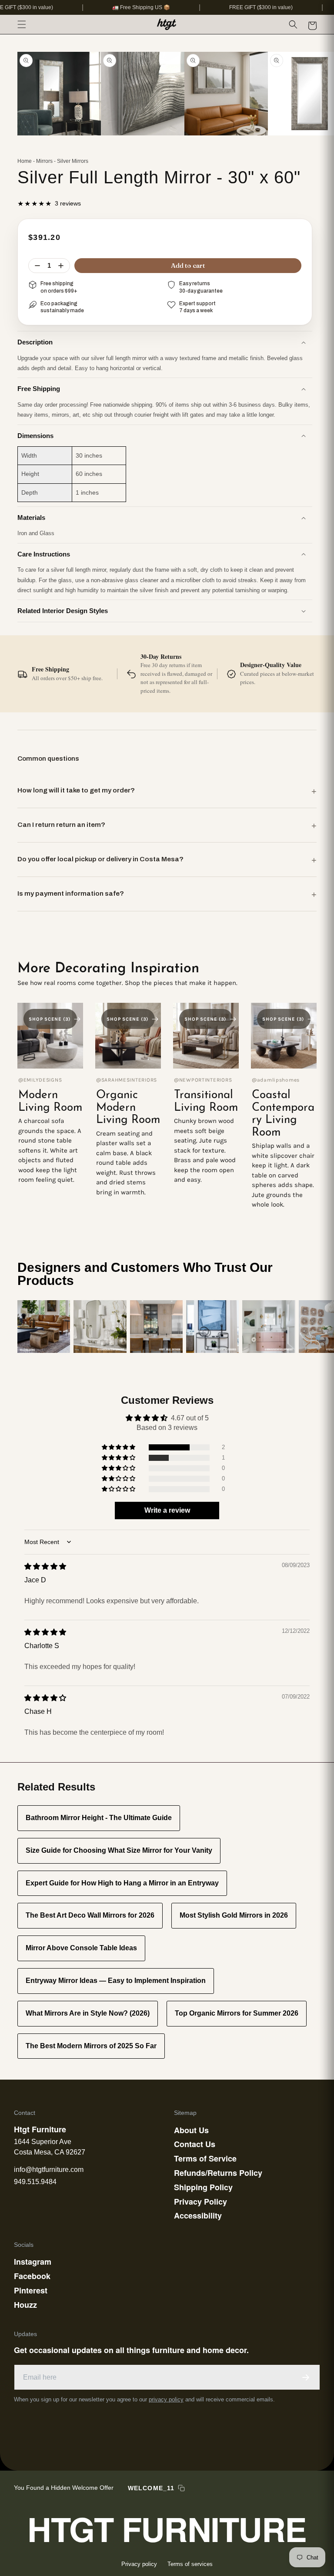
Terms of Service (205, 2158)
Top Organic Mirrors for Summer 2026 (237, 2013)
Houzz (25, 2305)
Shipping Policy (203, 2187)
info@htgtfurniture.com (49, 2170)
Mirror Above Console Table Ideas (81, 1948)
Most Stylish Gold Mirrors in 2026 (234, 1915)
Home (25, 161)
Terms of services (190, 2564)
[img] (45, 1566)
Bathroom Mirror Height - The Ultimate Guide (99, 1818)
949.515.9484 (35, 2182)
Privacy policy (139, 2564)
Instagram (33, 2262)
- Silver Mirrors (71, 161)
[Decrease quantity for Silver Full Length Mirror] (37, 266)
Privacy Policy (200, 2202)
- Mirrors (43, 161)
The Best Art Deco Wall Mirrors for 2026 (90, 1915)
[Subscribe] (306, 2377)
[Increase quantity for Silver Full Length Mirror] (61, 266)
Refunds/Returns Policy (218, 2173)
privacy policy (166, 2399)
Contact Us (195, 2144)
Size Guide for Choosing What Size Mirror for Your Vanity (119, 1850)
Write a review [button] (167, 1510)
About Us (191, 2130)
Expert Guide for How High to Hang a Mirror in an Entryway (122, 1883)
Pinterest (31, 2290)
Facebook (32, 2276)
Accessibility (198, 2215)
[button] (22, 24)
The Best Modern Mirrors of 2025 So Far (91, 2046)
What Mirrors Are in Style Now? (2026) (88, 2013)
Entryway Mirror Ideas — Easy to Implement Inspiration (116, 1981)
